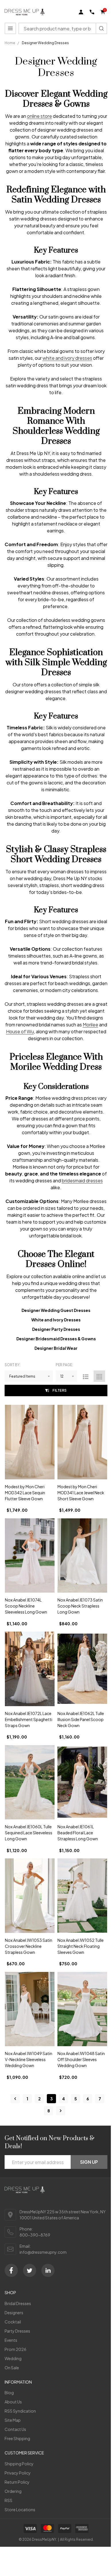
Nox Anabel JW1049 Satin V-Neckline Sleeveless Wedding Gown (29, 2059)
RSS (8, 2500)
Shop (10, 2292)
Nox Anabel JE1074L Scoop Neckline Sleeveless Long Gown (26, 1606)
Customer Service (24, 2453)
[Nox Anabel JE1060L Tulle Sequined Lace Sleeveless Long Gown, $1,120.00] (30, 1782)
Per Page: (64, 1365)
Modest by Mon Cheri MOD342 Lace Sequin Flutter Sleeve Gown (25, 1493)
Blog (9, 2393)
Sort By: (12, 1365)
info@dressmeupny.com (43, 2252)
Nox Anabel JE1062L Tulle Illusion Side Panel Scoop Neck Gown (81, 1719)
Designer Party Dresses (56, 1329)
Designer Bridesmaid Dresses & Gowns (56, 1339)
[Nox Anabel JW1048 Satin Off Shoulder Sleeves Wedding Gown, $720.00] (82, 2009)
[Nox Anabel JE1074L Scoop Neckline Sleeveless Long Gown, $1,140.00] (30, 1556)
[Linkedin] (48, 2270)
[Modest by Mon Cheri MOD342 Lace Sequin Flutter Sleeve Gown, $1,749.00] (30, 1442)
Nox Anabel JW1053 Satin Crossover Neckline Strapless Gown (29, 1946)
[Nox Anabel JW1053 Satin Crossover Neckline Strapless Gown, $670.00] (30, 1896)
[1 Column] (86, 1376)
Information (18, 2382)
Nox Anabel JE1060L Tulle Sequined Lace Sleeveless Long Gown (29, 1833)
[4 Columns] (99, 1376)
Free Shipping (17, 2438)
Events (11, 2340)
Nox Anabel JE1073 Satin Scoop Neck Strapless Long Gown (80, 1606)
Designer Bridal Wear (56, 1348)
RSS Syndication (20, 2411)
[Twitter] (30, 2270)
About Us (13, 2402)
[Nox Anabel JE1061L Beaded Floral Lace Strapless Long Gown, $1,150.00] (82, 1782)
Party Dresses (17, 2331)
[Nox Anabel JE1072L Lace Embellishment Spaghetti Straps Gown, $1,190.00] (30, 1669)
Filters (60, 1390)
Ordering (13, 2491)
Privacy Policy (18, 2473)
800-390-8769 (35, 2235)
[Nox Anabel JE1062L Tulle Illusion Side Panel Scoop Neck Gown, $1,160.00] (82, 1669)
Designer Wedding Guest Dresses (56, 1310)
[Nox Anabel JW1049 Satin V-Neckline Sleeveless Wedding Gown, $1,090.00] (30, 2009)
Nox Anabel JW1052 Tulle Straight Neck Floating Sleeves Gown (81, 1946)
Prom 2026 (16, 2349)
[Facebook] (11, 2270)
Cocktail (13, 2322)
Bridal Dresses (18, 2303)
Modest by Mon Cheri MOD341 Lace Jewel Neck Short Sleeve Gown (81, 1493)
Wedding (13, 2358)
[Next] (61, 2111)
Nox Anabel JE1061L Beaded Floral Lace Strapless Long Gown (78, 1833)
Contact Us (15, 2429)
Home (10, 43)
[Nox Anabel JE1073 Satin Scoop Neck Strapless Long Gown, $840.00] (82, 1556)
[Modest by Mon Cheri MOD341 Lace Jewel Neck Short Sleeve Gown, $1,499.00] (82, 1442)
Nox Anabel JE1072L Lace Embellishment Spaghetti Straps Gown (29, 1719)
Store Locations (20, 2509)
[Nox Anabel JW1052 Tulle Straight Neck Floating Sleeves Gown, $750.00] (82, 1896)
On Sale (12, 2368)
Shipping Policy (19, 2464)
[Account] (81, 12)
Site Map (13, 2420)
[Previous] (15, 2099)
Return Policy (17, 2482)
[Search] (101, 28)
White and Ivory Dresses (56, 1320)
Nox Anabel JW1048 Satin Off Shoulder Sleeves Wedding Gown (81, 2059)
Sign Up (89, 2162)
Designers (14, 2313)
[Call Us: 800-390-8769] (92, 12)
